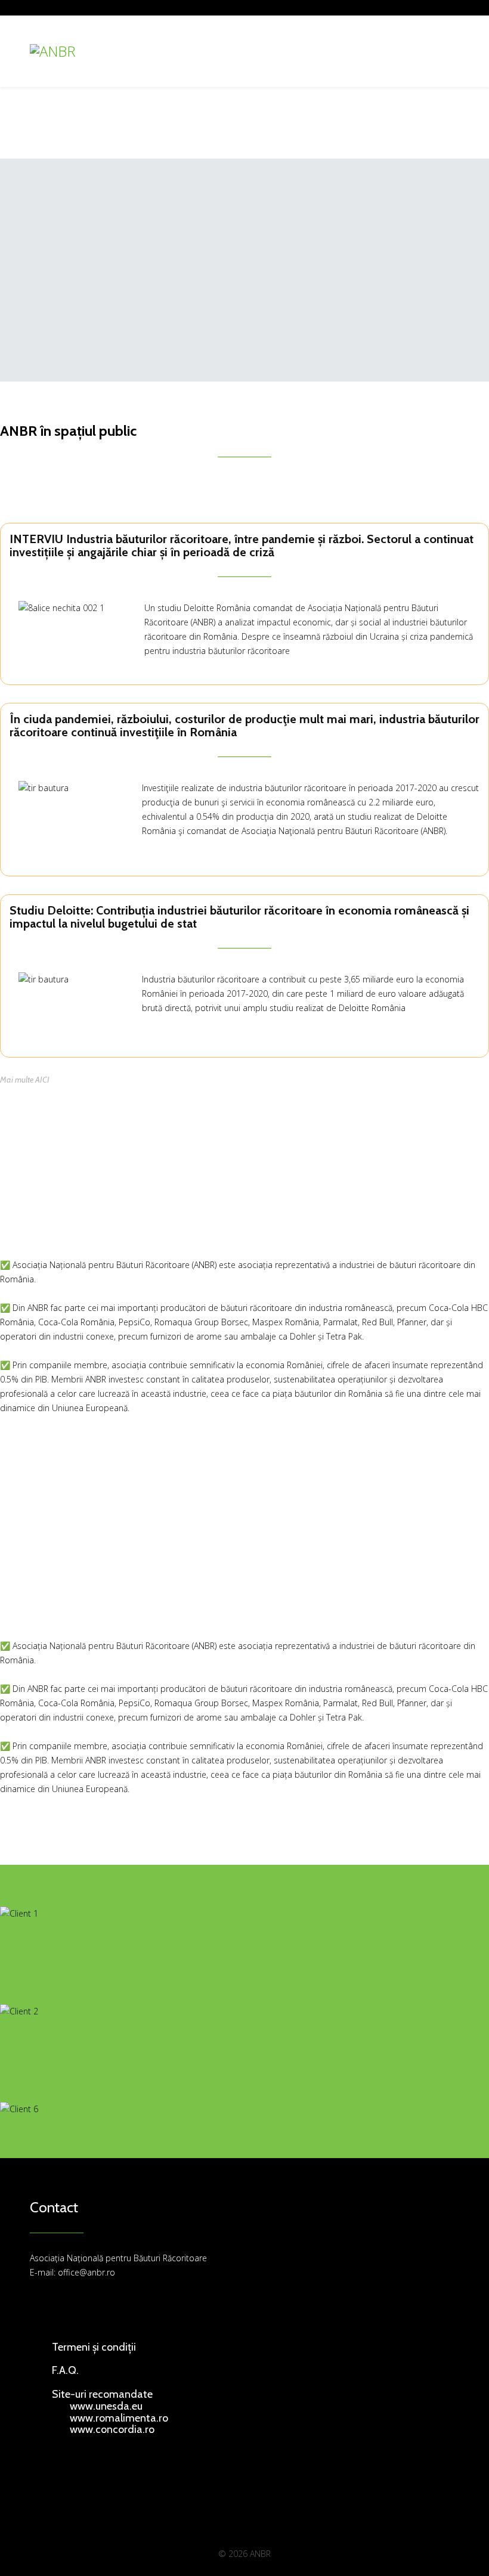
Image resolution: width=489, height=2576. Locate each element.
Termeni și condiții (94, 2347)
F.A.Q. (65, 2370)
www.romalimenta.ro (119, 2418)
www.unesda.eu (106, 2406)
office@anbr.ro (86, 2272)
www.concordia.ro (112, 2429)
